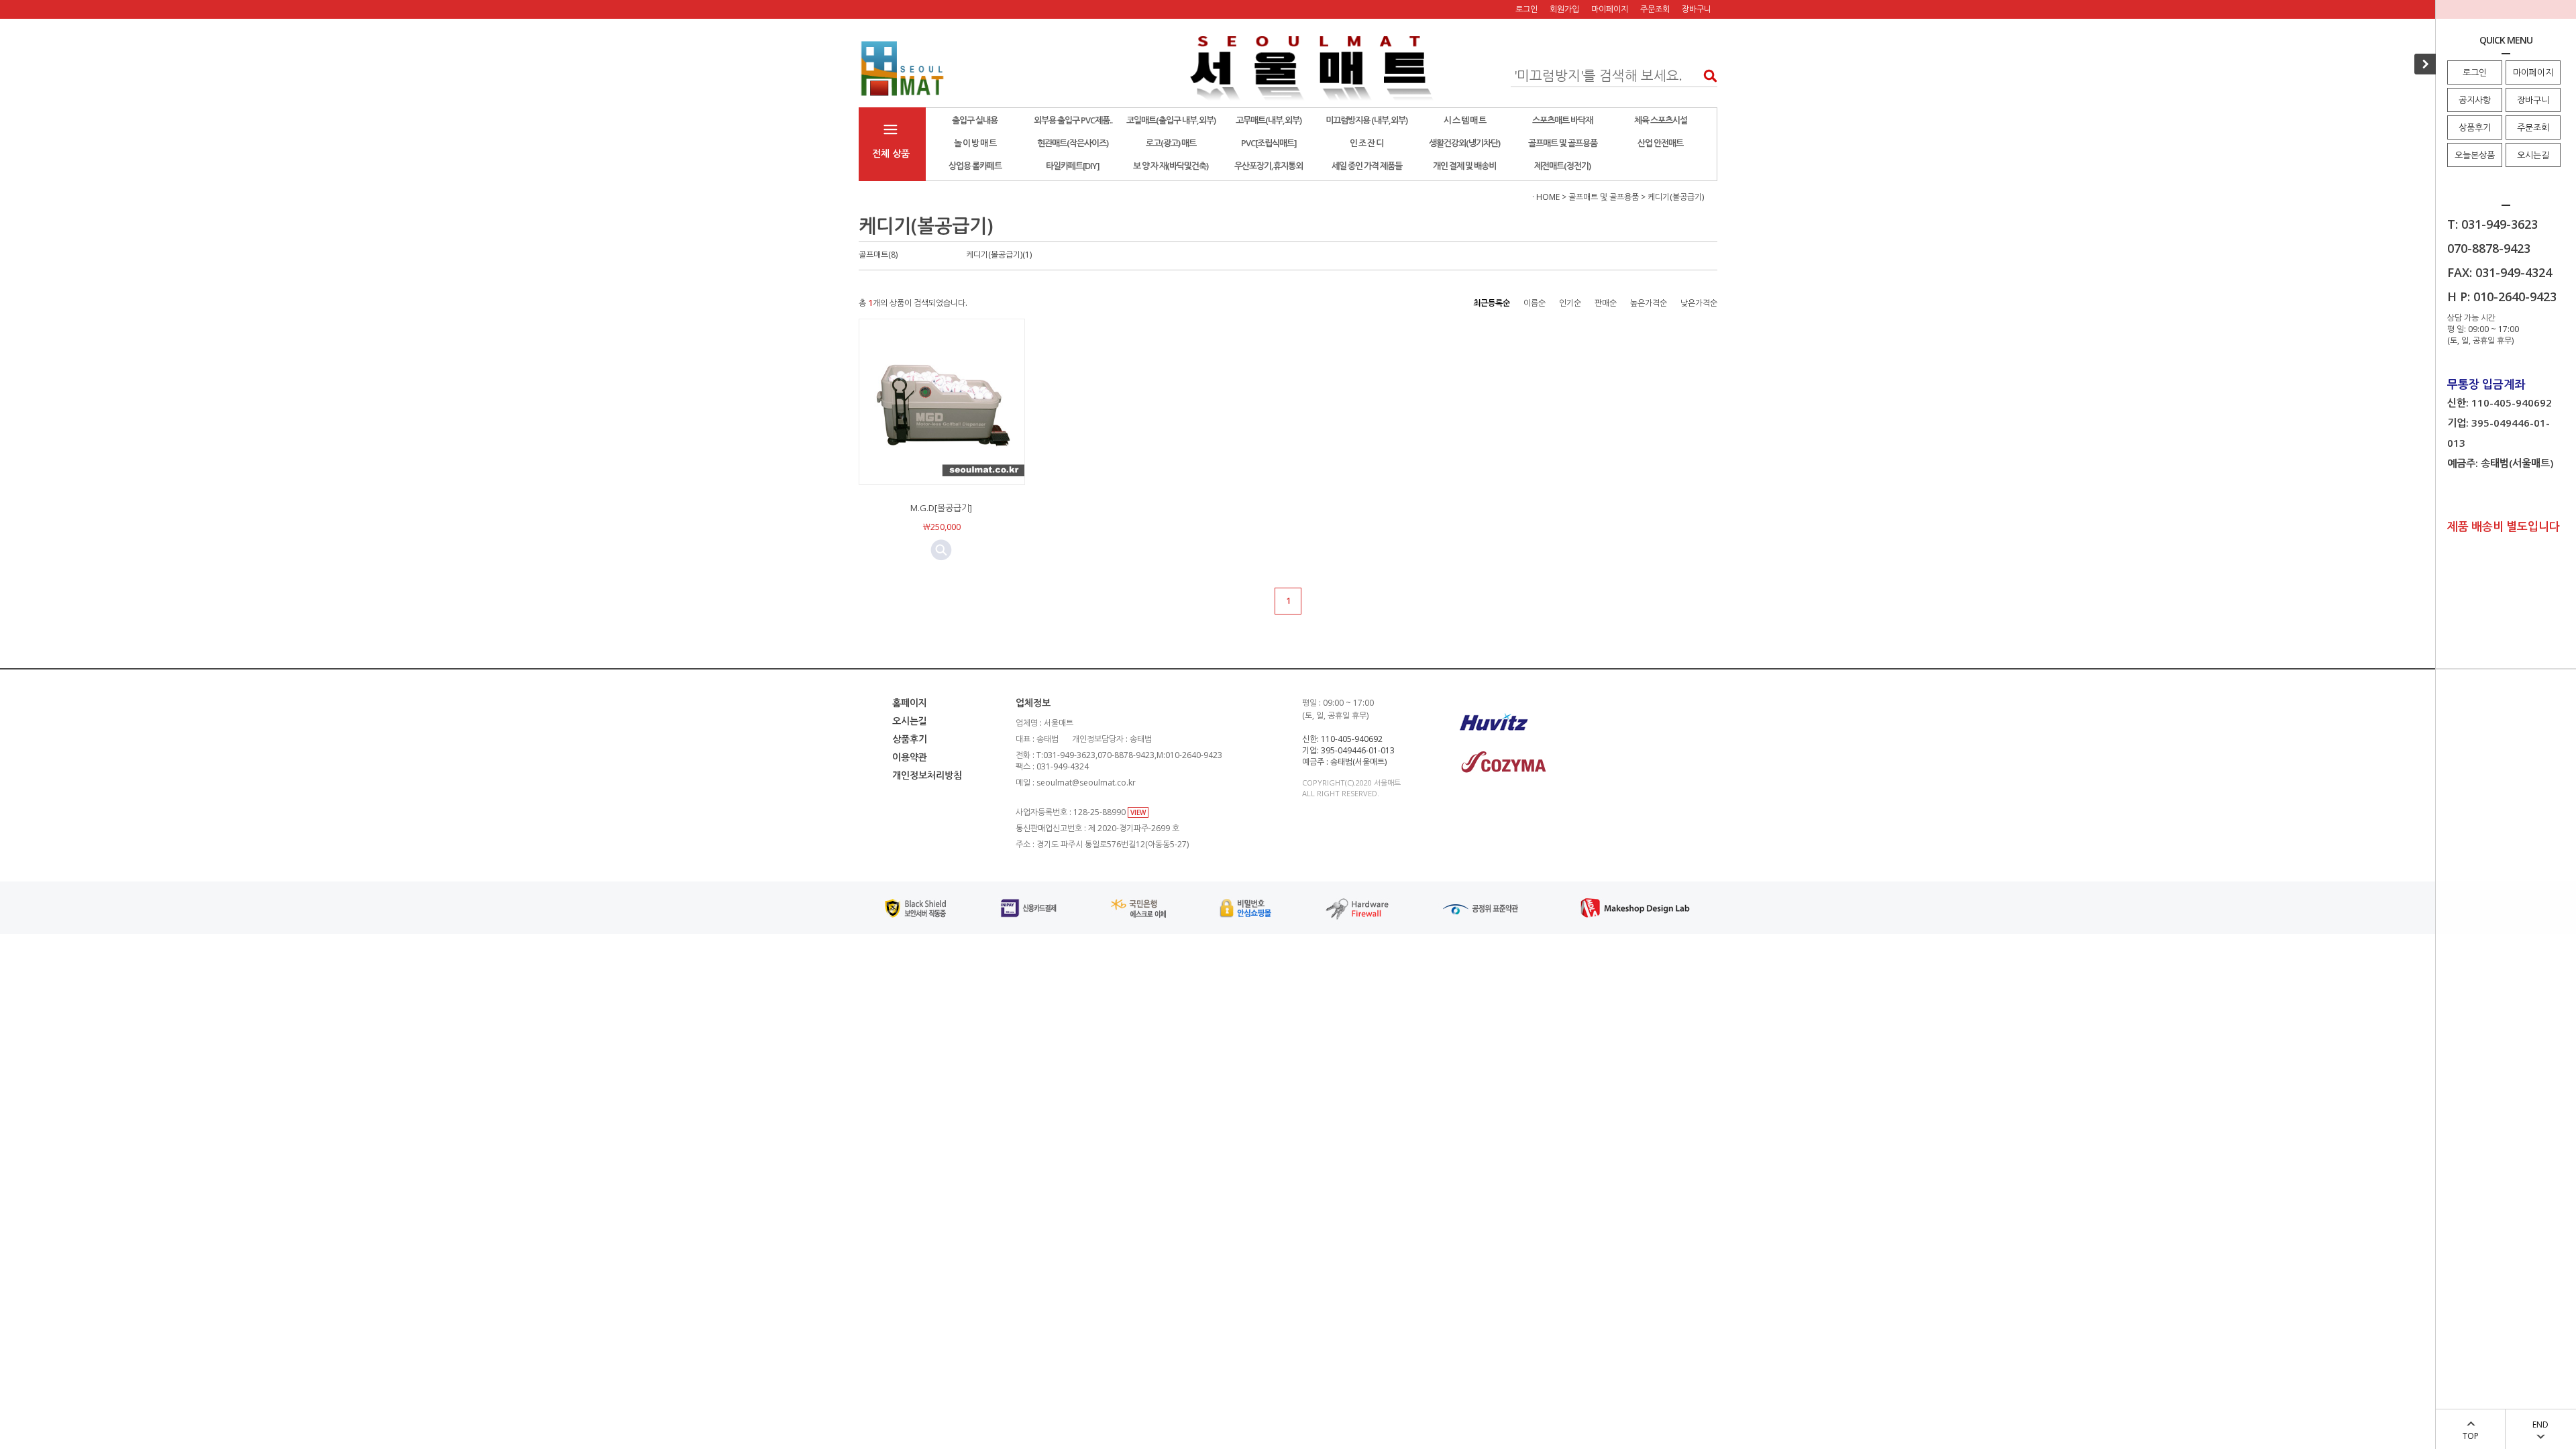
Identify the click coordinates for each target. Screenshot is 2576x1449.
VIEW (1138, 812)
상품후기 (2475, 127)
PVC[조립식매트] (1269, 143)
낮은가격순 (1699, 303)
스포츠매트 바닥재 (1562, 120)
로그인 (2475, 72)
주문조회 (2533, 127)
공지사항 (2475, 100)
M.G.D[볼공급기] (941, 508)
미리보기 (941, 550)
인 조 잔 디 (1366, 143)
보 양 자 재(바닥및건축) (1171, 166)
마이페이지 (2533, 72)
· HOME (1546, 197)
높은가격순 (1649, 303)
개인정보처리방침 (927, 775)
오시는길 (2533, 155)
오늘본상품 (2475, 155)
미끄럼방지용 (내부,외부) (1366, 120)
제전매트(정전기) (1562, 166)
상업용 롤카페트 (975, 166)
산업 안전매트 (1660, 143)
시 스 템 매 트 (1465, 120)
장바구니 (2533, 100)
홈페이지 (910, 703)
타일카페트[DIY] (1073, 166)
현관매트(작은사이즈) (1073, 143)
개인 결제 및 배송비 (1464, 166)
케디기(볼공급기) (1676, 197)
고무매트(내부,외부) (1269, 120)
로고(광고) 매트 (1171, 143)
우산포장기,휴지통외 (1269, 166)
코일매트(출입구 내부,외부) (1171, 120)
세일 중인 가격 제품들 (1367, 166)
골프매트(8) (878, 255)
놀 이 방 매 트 (975, 143)
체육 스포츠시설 (1661, 120)
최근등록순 (1492, 303)
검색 (1706, 75)
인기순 (1570, 303)
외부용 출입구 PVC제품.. (1073, 120)
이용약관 (910, 757)
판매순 (1606, 303)
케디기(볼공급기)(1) (999, 255)
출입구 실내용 (975, 120)
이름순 (1535, 303)
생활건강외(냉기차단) (1464, 143)
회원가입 (1564, 9)
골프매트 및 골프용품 (1563, 143)
